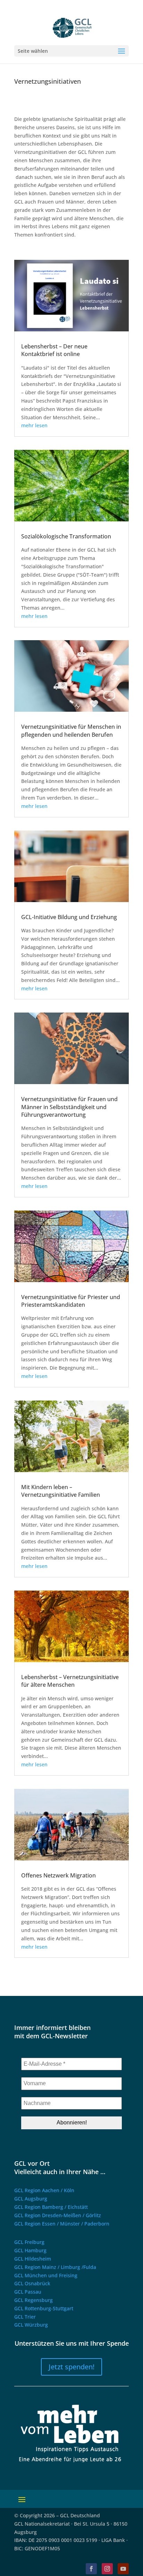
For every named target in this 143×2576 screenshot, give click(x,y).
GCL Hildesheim (33, 2259)
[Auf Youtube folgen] (123, 2569)
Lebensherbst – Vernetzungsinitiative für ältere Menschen (70, 1681)
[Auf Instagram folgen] (107, 2569)
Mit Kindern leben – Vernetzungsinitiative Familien (61, 1491)
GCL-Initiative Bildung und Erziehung (69, 917)
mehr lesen (34, 425)
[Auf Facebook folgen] (91, 2569)
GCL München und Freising (46, 2275)
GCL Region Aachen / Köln (44, 2190)
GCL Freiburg (29, 2242)
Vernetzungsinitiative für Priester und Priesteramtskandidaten (71, 1301)
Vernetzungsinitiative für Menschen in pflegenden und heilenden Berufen (71, 730)
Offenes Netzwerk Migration (58, 1875)
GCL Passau (28, 2292)
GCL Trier (25, 2317)
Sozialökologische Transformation (66, 536)
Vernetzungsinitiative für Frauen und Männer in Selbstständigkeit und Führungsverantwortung (69, 1107)
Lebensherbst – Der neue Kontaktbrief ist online (54, 350)
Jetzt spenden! (71, 2367)
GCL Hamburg (30, 2250)
